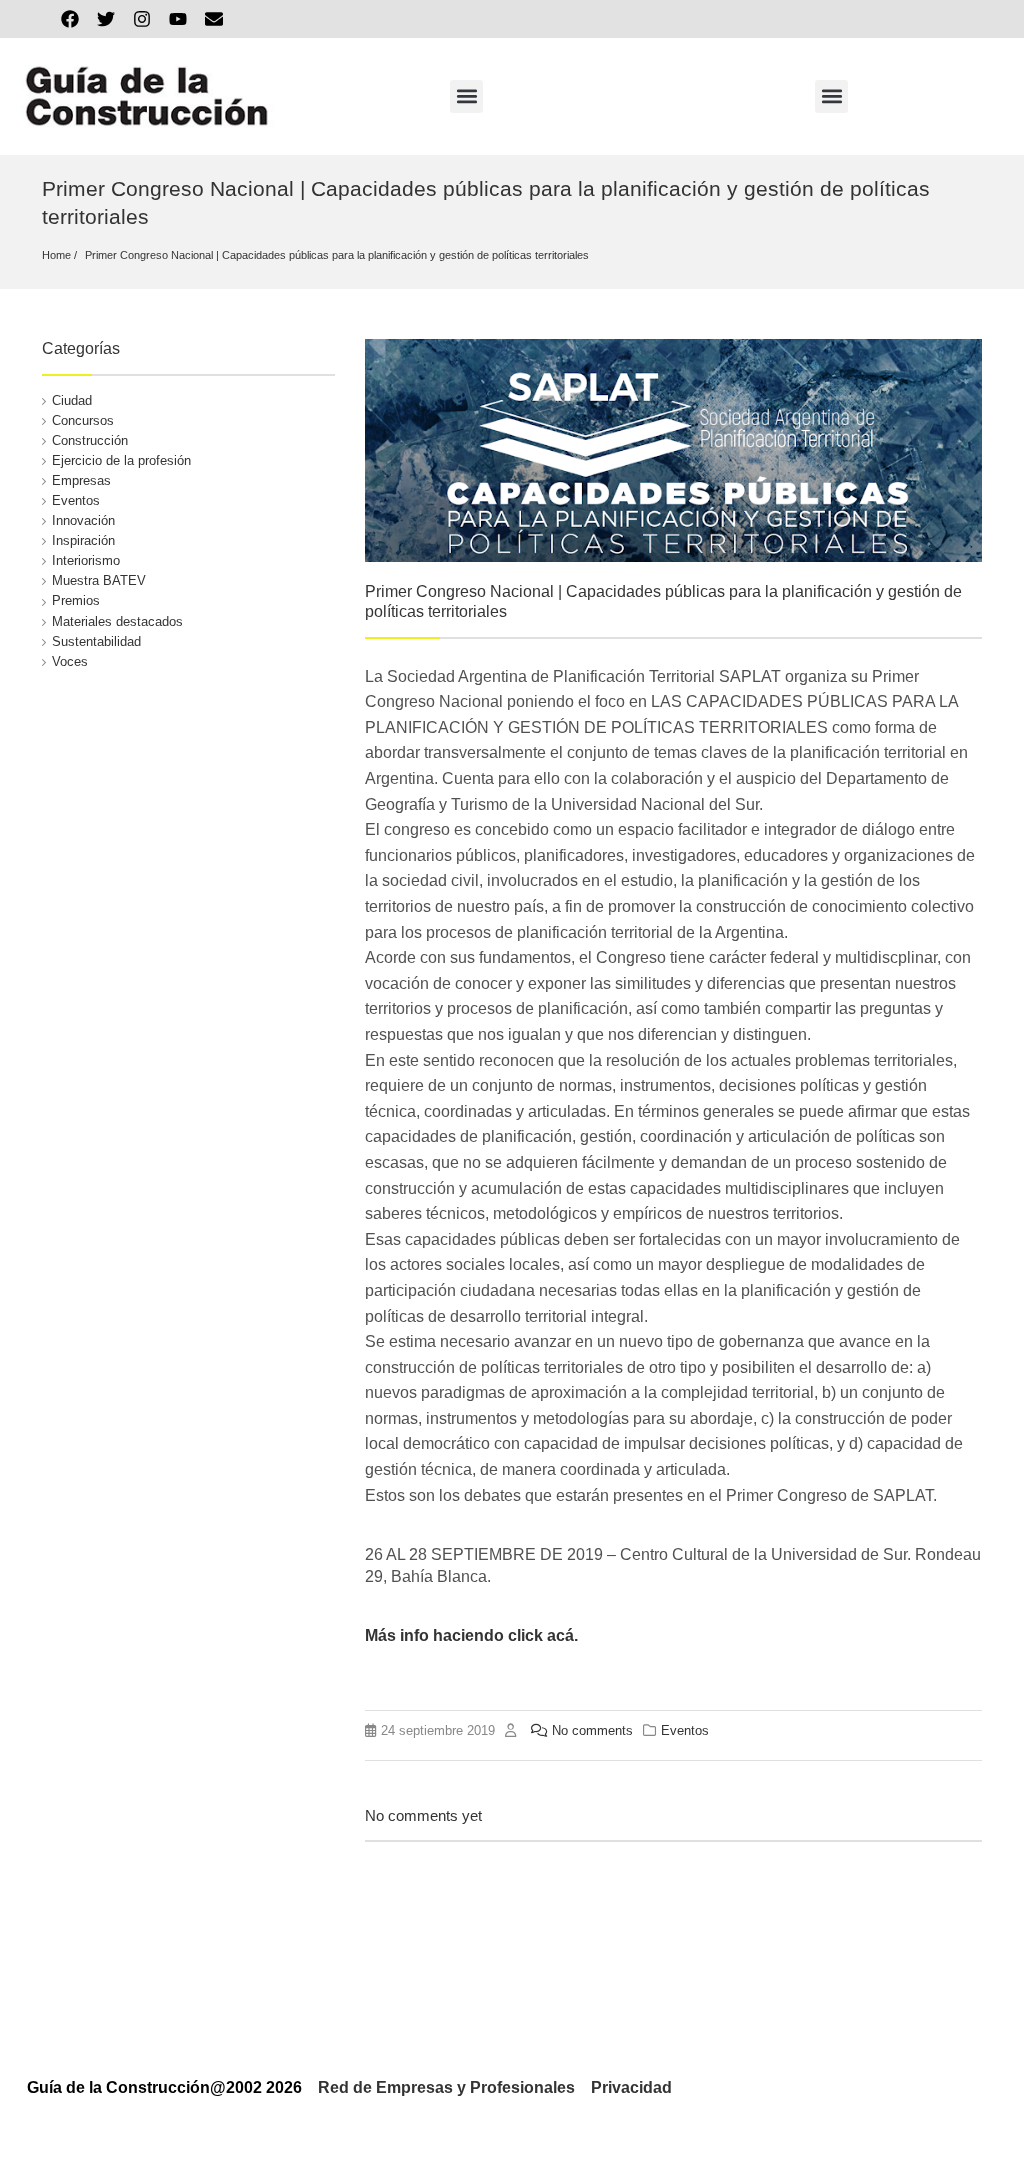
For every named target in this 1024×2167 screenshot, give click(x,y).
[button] (466, 96)
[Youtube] (178, 19)
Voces (70, 661)
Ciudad (72, 400)
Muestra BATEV (99, 580)
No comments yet (423, 1815)
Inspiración (83, 540)
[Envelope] (214, 19)
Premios (76, 600)
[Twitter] (106, 19)
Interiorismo (86, 560)
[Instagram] (142, 19)
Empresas (81, 480)
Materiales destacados (117, 621)
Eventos (76, 500)
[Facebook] (70, 19)
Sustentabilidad (96, 641)
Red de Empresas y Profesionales (446, 2087)
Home (56, 255)
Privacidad (631, 2087)
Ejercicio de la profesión (121, 460)
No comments (592, 1730)
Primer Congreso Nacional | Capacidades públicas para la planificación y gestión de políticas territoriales (337, 255)
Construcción (90, 440)
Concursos (83, 420)
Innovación (83, 520)
